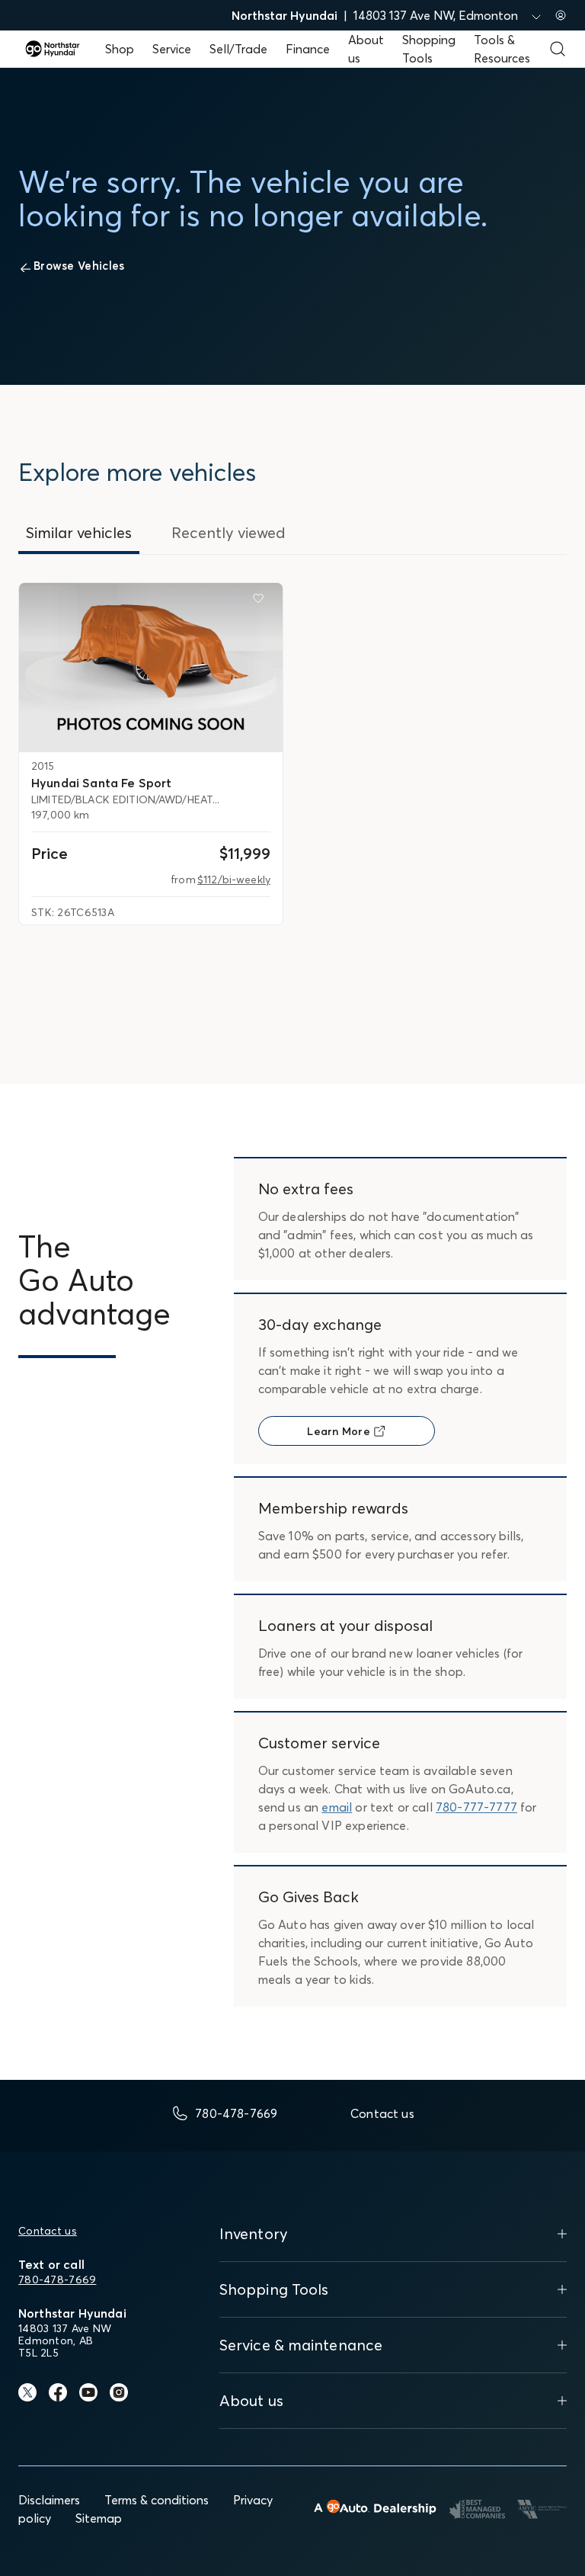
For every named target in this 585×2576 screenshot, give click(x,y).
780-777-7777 (476, 1807)
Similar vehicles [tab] (79, 532)
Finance (308, 49)
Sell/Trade (238, 49)
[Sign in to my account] (561, 15)
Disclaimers (49, 2500)
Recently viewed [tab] (229, 532)
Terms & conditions (157, 2500)
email (337, 1807)
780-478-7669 (57, 2280)
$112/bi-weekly (234, 879)
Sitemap (99, 2518)
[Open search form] (558, 49)
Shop (120, 49)
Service (172, 49)
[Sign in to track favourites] (261, 601)
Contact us (48, 2231)
